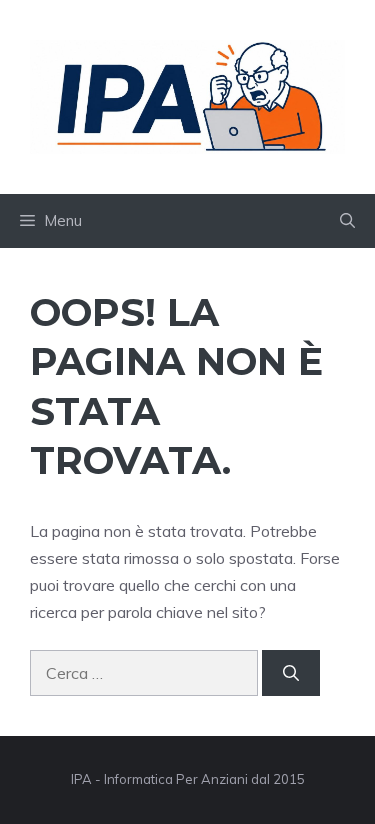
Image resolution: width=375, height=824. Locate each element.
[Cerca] (291, 673)
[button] (347, 221)
